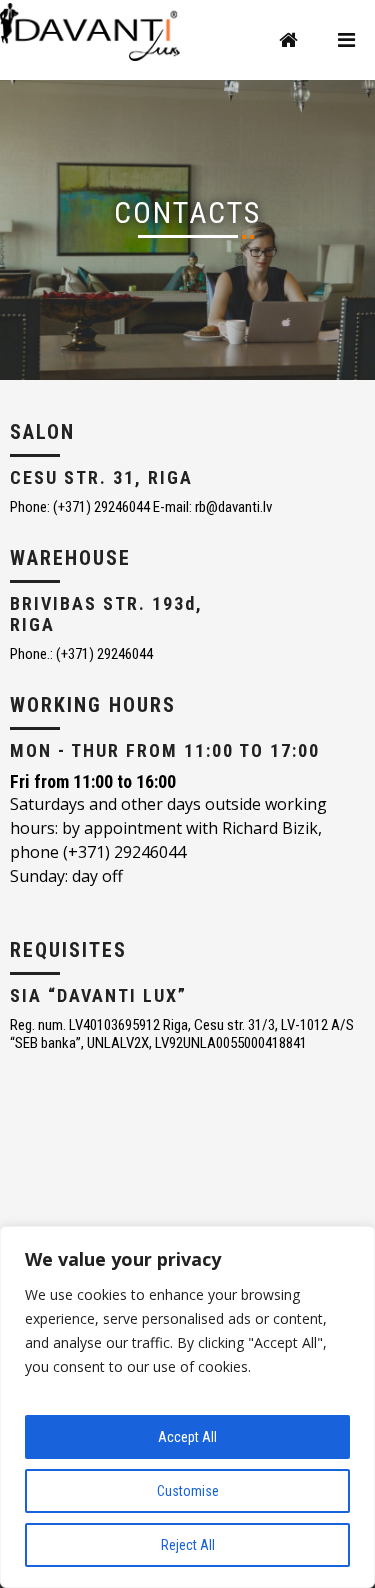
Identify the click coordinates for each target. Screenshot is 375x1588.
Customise (188, 1491)
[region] (187, 1407)
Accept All (187, 1437)
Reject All (188, 1545)
